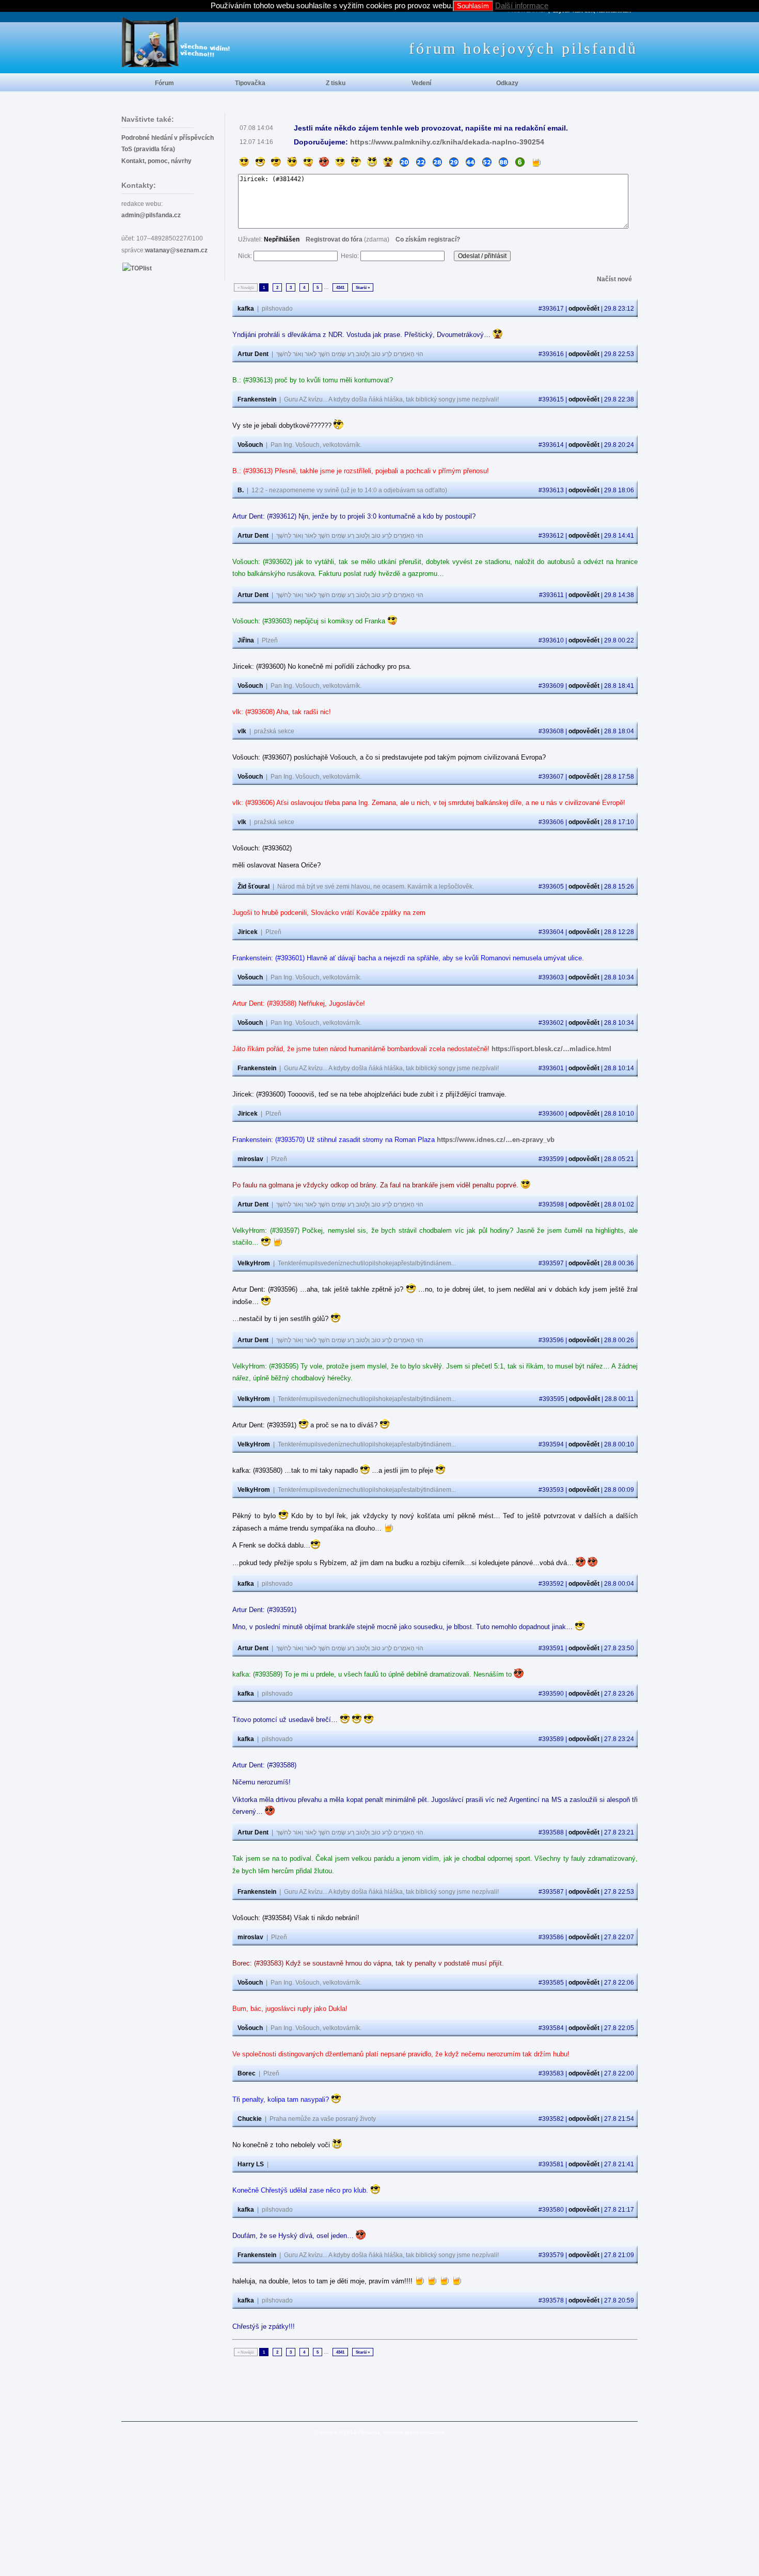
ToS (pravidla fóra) (148, 149)
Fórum (164, 83)
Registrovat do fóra (334, 239)
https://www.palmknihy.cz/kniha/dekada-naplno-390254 (447, 142)
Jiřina (246, 640)
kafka (246, 309)
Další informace (522, 5)
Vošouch (250, 445)
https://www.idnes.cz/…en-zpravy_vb (496, 1140)
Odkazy (507, 83)
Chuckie (250, 2119)
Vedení (421, 83)
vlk (242, 731)
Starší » (363, 287)
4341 (340, 287)
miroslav (250, 1159)
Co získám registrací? (428, 239)
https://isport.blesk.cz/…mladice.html (551, 1049)
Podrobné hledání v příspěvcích (168, 138)
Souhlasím (473, 6)
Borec (247, 2073)
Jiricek (248, 932)
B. (241, 490)
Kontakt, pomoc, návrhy (156, 161)
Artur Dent (253, 354)
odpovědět (584, 309)
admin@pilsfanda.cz (151, 215)
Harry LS (251, 2164)
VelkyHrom (254, 1263)
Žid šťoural (254, 887)
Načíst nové (614, 279)
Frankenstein (257, 399)
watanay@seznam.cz (176, 250)
